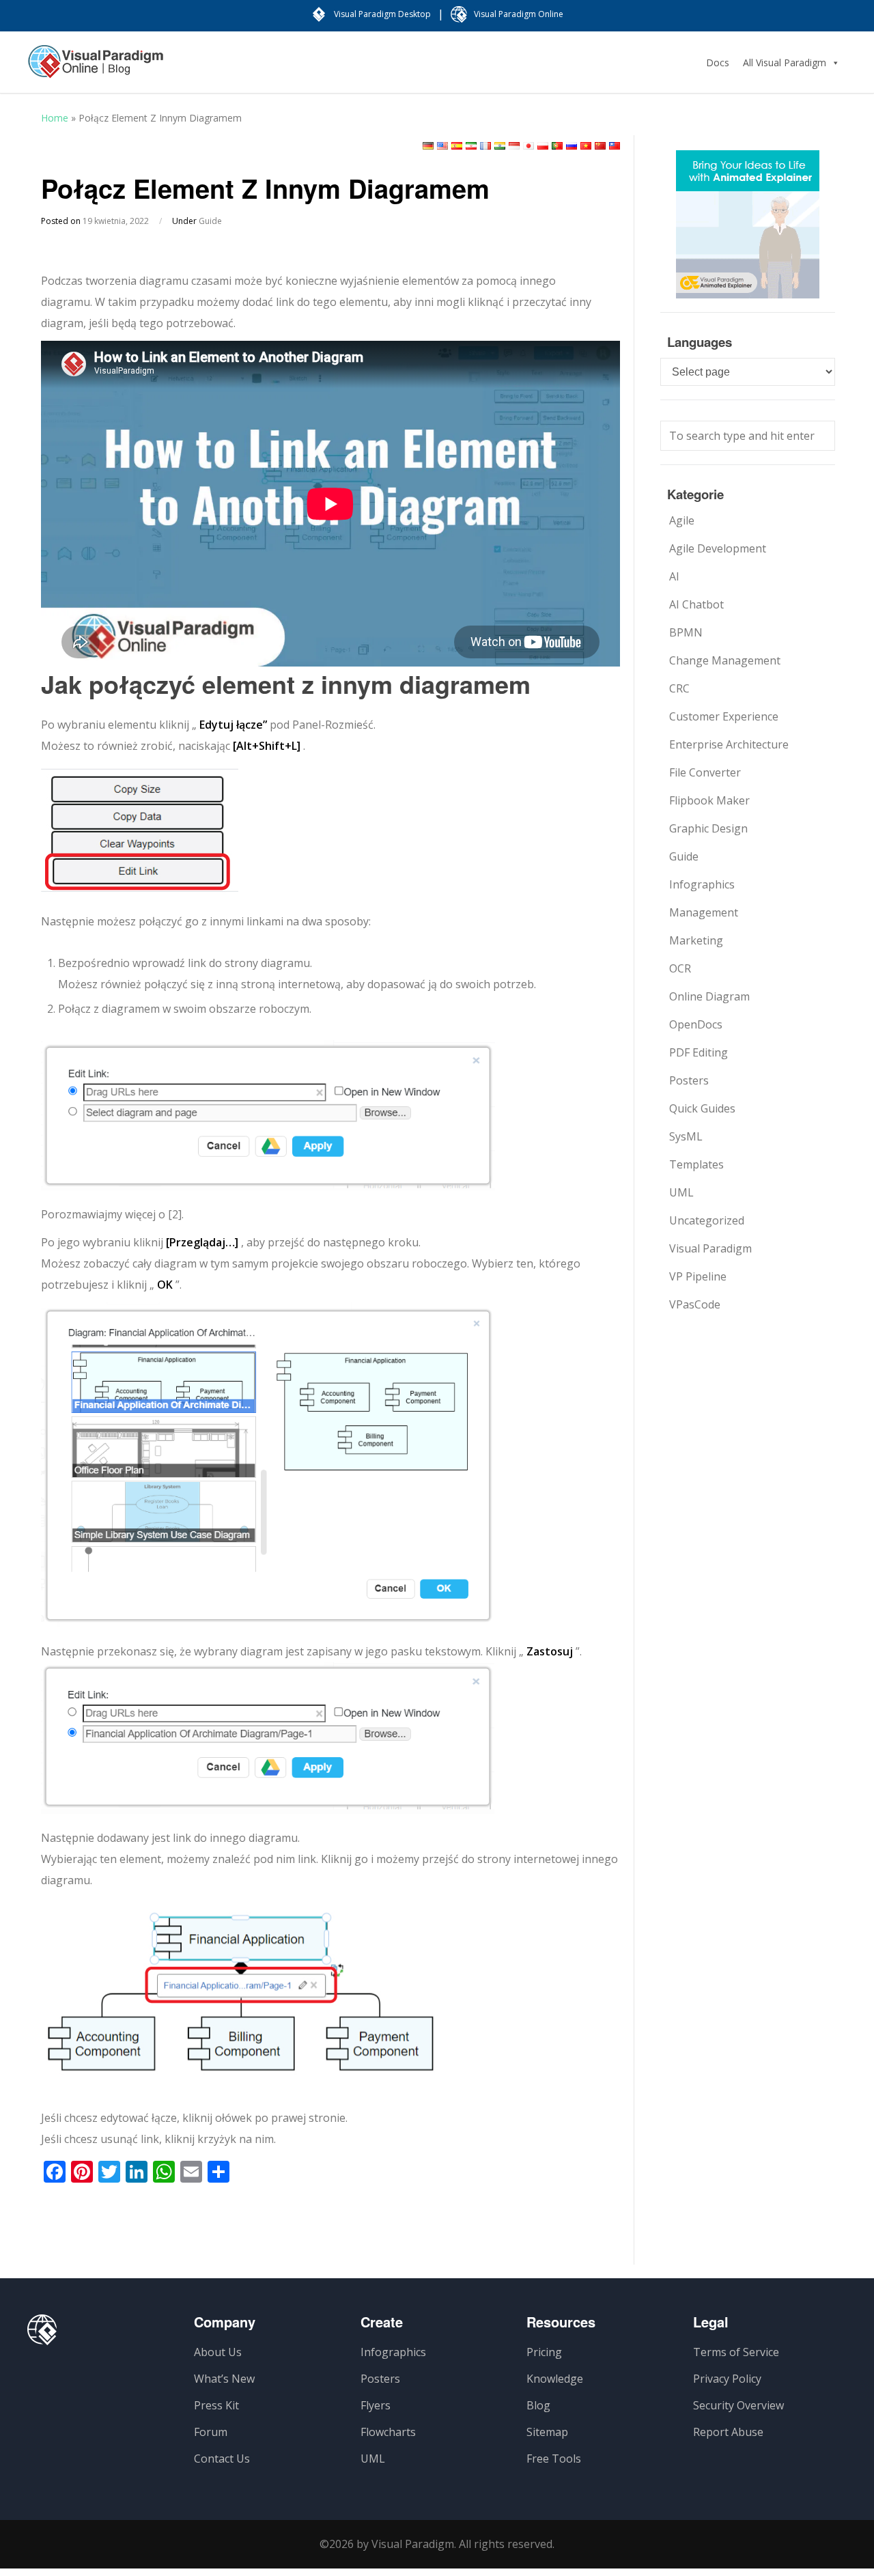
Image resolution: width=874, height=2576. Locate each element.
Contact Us (222, 2459)
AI (674, 576)
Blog (538, 2405)
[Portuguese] (557, 146)
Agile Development (718, 548)
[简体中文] (600, 146)
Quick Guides (702, 1108)
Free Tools (554, 2459)
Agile (682, 520)
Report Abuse (728, 2432)
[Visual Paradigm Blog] (96, 68)
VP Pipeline (698, 1276)
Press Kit (216, 2405)
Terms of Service (736, 2352)
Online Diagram (709, 996)
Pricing (544, 2352)
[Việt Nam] (586, 146)
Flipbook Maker (709, 800)
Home (55, 118)
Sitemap (547, 2432)
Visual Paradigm (710, 1248)
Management (704, 912)
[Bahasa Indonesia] (514, 146)
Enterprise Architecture (729, 744)
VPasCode (695, 1304)
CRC (679, 688)
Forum (211, 2432)
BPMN (686, 632)
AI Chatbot (696, 604)
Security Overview (738, 2405)
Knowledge (555, 2379)
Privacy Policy (727, 2379)
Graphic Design (708, 828)
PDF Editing (699, 1052)
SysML (686, 1136)
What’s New (224, 2379)
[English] (442, 146)
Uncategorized (707, 1220)
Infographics (702, 884)
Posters (689, 1080)
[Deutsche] (428, 146)
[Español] (457, 146)
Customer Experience (724, 716)
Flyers (376, 2405)
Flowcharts (388, 2432)
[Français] (485, 146)
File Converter (705, 772)
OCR (680, 968)
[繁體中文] (615, 146)
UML (681, 1192)
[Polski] (543, 146)
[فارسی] (471, 146)
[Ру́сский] (572, 146)
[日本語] (528, 146)
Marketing (696, 940)
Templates (696, 1164)
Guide (210, 221)
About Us (218, 2352)
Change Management (725, 660)
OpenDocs (696, 1024)
